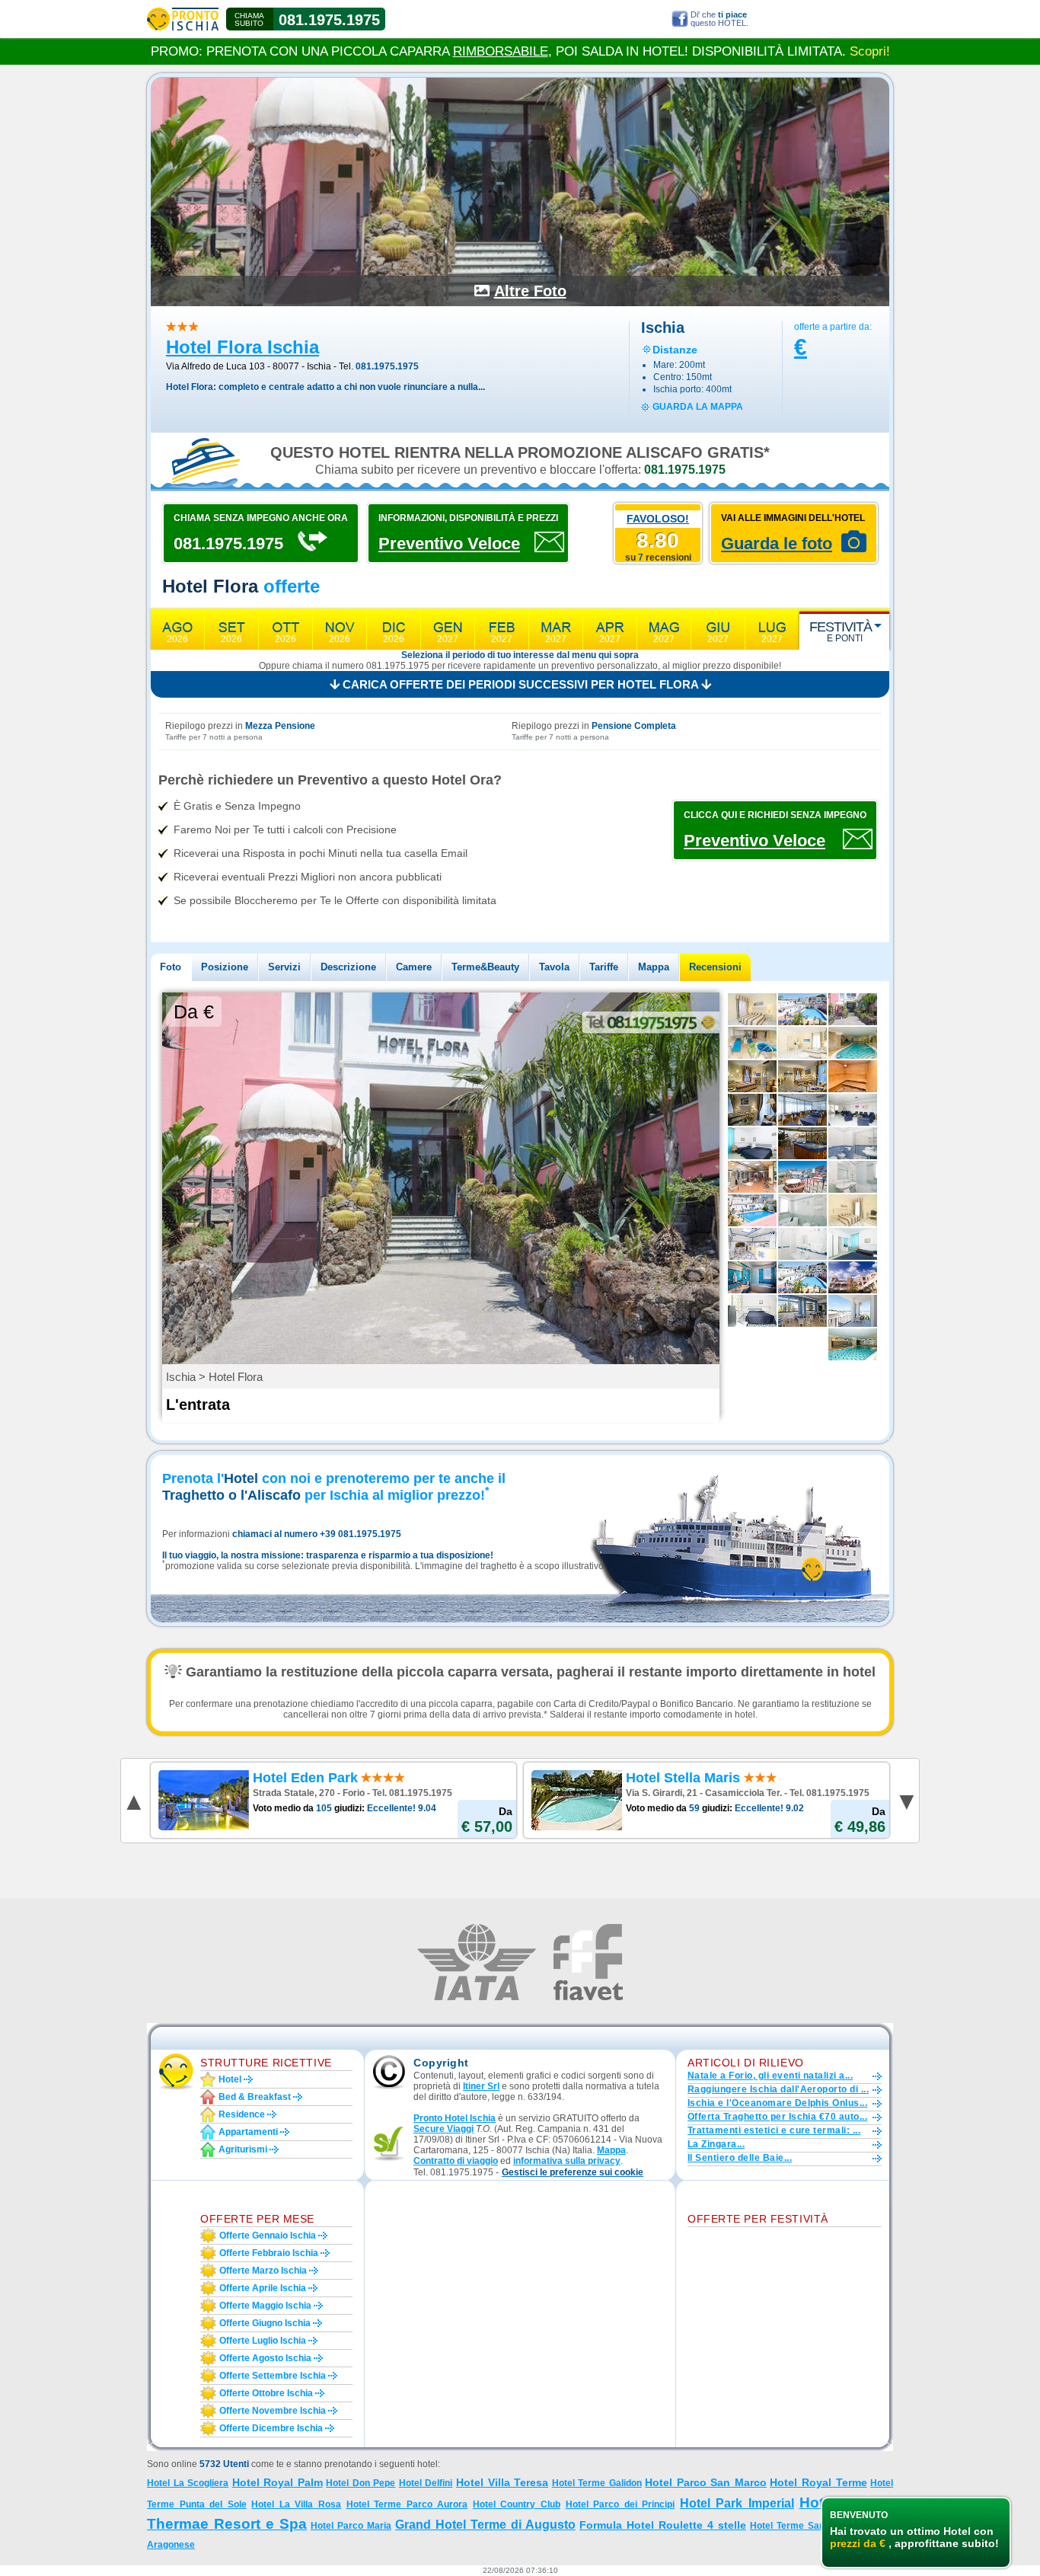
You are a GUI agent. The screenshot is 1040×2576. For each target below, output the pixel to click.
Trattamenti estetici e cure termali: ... (774, 2130)
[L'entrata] (853, 1009)
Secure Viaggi (443, 2129)
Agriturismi (243, 2149)
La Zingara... (716, 2144)
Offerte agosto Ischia (265, 2358)
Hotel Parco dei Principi (620, 2504)
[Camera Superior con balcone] (802, 1076)
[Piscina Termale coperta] (853, 1043)
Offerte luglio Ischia (263, 2341)
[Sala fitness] (752, 1177)
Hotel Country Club (517, 2504)
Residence (242, 2114)
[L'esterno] (853, 1277)
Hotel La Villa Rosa (296, 2504)
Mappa (654, 967)
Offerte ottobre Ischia (266, 2393)
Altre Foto (530, 291)
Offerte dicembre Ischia (271, 2428)
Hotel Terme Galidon (597, 2483)
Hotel (230, 2079)
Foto (171, 967)
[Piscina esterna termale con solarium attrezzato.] (802, 1009)
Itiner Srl (481, 2086)
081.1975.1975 (329, 20)
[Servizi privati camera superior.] (853, 1143)
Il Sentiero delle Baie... (740, 2158)
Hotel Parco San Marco (706, 2482)
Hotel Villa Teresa (502, 2482)
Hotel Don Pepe (360, 2483)
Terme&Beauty (485, 967)
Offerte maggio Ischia (265, 2306)
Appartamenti (248, 2132)
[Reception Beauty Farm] (752, 1244)
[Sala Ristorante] (802, 1110)
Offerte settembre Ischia (273, 2376)
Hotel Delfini (426, 2483)
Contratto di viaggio (456, 2161)
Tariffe (604, 967)
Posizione (225, 967)
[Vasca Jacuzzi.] (802, 1143)
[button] (573, 2173)
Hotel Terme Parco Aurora (407, 2504)
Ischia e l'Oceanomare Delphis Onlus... (777, 2103)
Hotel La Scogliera (188, 2483)
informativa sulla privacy (567, 2161)
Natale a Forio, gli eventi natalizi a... (770, 2076)
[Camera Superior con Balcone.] (802, 1043)
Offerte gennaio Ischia (268, 2236)
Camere (414, 967)
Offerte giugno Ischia (265, 2323)
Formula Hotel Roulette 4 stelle (663, 2525)
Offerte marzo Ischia (263, 2271)
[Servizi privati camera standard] (802, 1244)
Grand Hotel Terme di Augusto (485, 2525)
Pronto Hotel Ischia (455, 2118)
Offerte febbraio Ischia (269, 2253)
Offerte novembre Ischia (273, 2411)
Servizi (284, 967)
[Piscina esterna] (752, 1210)
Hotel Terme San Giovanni (808, 2526)
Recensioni (715, 967)
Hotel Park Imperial (737, 2503)
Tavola (554, 967)
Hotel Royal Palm (278, 2482)
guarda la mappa (698, 407)
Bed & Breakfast (255, 2097)
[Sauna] (853, 1076)
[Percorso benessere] (752, 1043)
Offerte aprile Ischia (263, 2288)
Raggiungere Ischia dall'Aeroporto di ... (778, 2089)
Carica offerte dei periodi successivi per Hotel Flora (520, 684)
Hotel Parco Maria (351, 2526)
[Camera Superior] (752, 1009)
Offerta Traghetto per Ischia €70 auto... (777, 2117)
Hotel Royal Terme (818, 2482)
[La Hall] (853, 1110)
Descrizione (348, 967)
